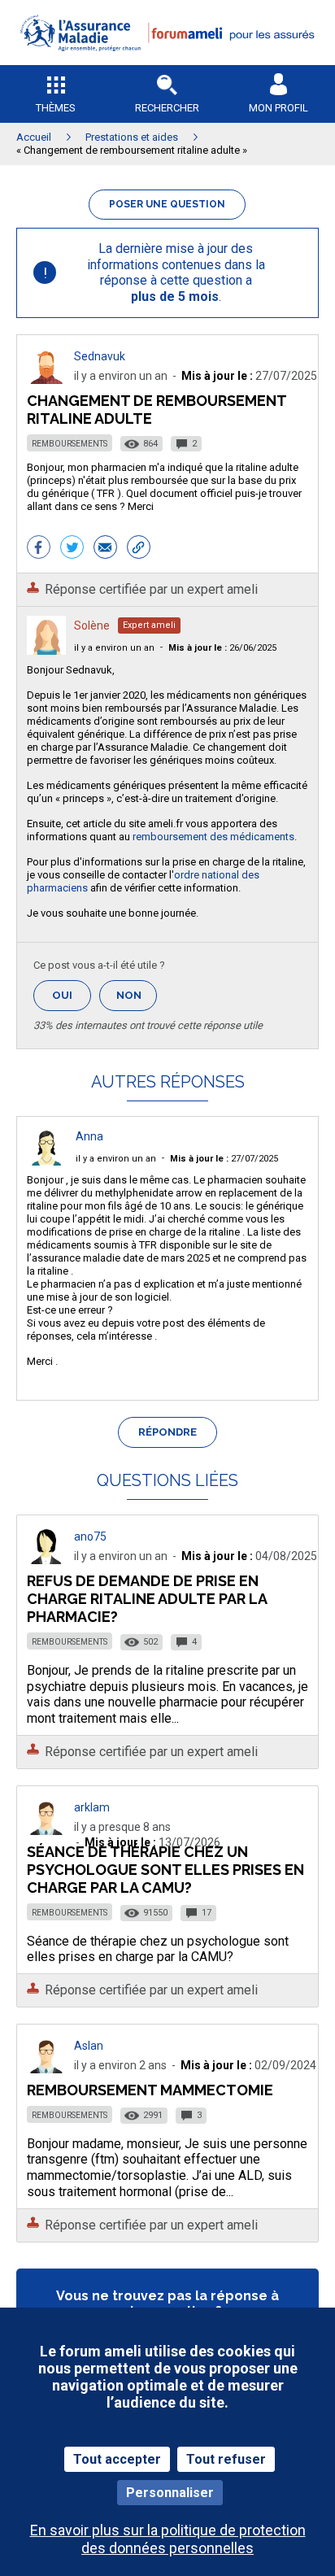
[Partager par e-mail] (105, 549)
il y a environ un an (114, 648)
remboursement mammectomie (150, 2090)
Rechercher (167, 108)
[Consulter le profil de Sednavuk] (46, 379)
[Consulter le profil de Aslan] (46, 2069)
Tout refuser (226, 2459)
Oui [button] (72, 995)
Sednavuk (100, 356)
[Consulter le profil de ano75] (46, 1560)
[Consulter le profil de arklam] (46, 1831)
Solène (92, 625)
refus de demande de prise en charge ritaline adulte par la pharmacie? (147, 1599)
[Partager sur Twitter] (72, 549)
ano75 (90, 1536)
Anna (89, 1136)
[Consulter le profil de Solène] (46, 650)
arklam (92, 1807)
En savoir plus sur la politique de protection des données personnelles (168, 2539)
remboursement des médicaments (213, 837)
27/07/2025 (224, 1159)
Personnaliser (170, 2493)
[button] (167, 61)
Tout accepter (117, 2459)
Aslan (89, 2046)
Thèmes (56, 108)
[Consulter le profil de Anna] (46, 1161)
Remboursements (70, 444)
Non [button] (137, 1000)
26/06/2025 (222, 648)
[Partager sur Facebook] (39, 549)
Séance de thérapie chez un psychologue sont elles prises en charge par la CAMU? (165, 1870)
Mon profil (278, 108)
